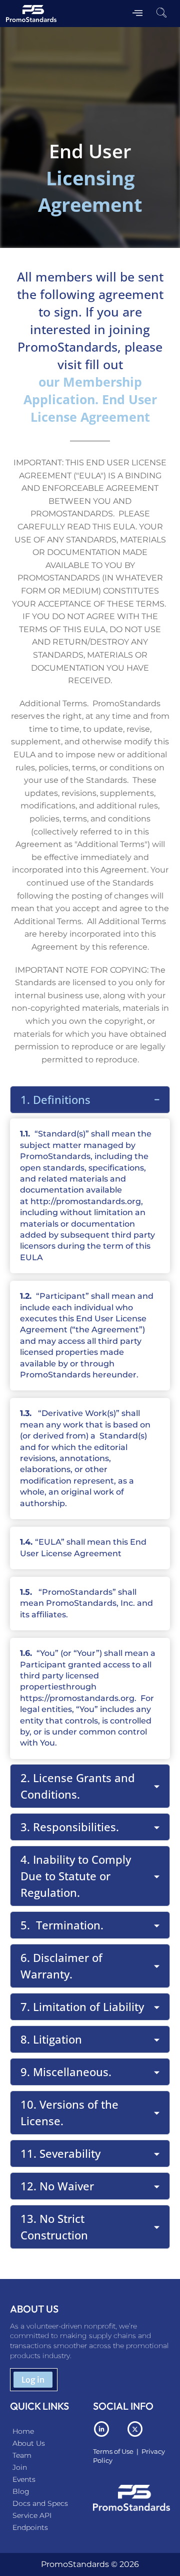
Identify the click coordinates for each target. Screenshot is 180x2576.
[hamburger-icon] (138, 14)
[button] (161, 14)
